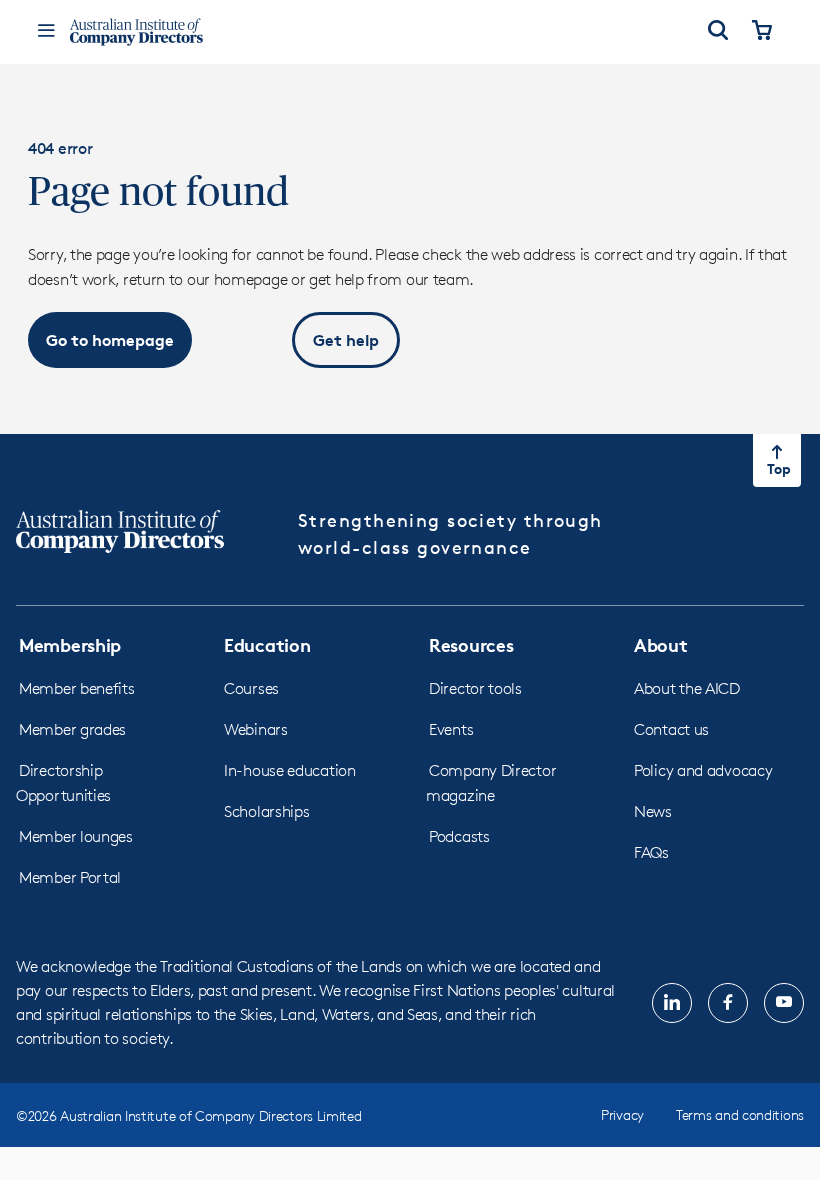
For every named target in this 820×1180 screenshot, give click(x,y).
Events (451, 729)
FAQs (651, 852)
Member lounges (76, 836)
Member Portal (70, 877)
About (661, 644)
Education (267, 644)
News (653, 811)
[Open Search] (718, 32)
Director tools (475, 688)
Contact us (671, 729)
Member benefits (77, 688)
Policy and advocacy (703, 770)
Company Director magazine (491, 783)
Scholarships (266, 811)
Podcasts (459, 836)
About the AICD (687, 688)
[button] (110, 340)
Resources (471, 644)
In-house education (290, 770)
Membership (70, 644)
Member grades (72, 729)
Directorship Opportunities (63, 783)
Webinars (256, 729)
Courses (251, 688)
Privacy (622, 1114)
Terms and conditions (740, 1114)
